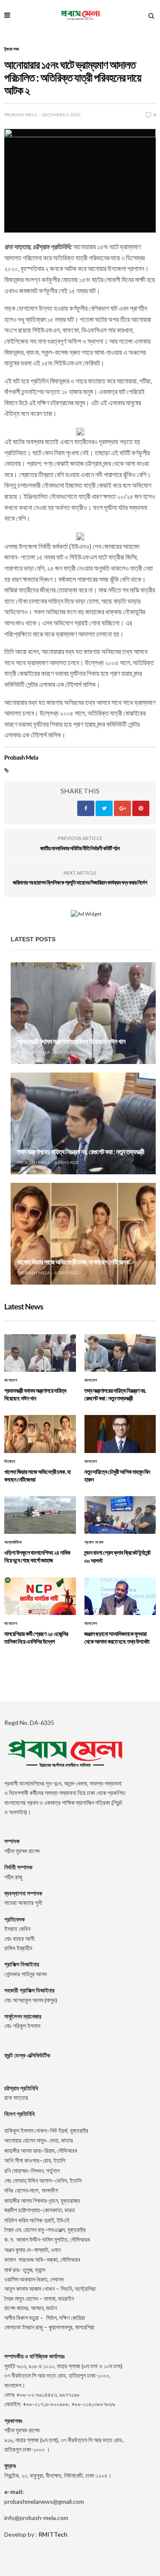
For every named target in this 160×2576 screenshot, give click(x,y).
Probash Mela (21, 115)
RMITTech (53, 2534)
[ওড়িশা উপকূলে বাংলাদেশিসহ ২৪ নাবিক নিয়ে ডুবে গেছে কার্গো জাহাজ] (40, 1515)
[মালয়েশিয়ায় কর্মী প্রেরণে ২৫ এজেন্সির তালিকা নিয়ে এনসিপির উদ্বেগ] (40, 1596)
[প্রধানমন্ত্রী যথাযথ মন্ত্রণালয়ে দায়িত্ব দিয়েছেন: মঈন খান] (83, 1013)
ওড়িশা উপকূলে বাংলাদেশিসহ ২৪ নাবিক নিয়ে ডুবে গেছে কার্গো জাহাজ (37, 1556)
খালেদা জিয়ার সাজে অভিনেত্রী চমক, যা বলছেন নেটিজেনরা (73, 1262)
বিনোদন (10, 1462)
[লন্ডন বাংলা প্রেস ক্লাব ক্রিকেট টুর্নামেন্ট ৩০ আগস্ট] (120, 1515)
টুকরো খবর (12, 49)
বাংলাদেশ (11, 1380)
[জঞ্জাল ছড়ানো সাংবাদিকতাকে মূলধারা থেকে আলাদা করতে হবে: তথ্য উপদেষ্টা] (120, 1596)
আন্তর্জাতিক (13, 1542)
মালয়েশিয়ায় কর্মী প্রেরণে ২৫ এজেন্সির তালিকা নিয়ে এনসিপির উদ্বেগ (36, 1637)
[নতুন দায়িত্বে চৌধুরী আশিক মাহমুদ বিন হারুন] (120, 1434)
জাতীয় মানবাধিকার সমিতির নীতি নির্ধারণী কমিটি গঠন (80, 848)
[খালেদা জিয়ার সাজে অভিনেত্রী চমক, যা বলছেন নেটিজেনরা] (83, 1234)
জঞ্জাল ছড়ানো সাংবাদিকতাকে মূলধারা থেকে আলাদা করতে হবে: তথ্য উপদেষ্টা (117, 1637)
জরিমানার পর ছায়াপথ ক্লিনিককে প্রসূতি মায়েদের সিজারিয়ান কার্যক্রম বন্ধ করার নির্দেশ (80, 882)
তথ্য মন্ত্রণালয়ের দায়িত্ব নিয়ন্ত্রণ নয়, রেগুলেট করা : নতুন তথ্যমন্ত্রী (81, 1152)
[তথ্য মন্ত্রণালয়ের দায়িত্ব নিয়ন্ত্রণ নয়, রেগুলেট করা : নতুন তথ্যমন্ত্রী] (83, 1123)
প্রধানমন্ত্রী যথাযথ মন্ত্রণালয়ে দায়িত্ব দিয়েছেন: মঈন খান (71, 1042)
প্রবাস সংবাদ (94, 1542)
